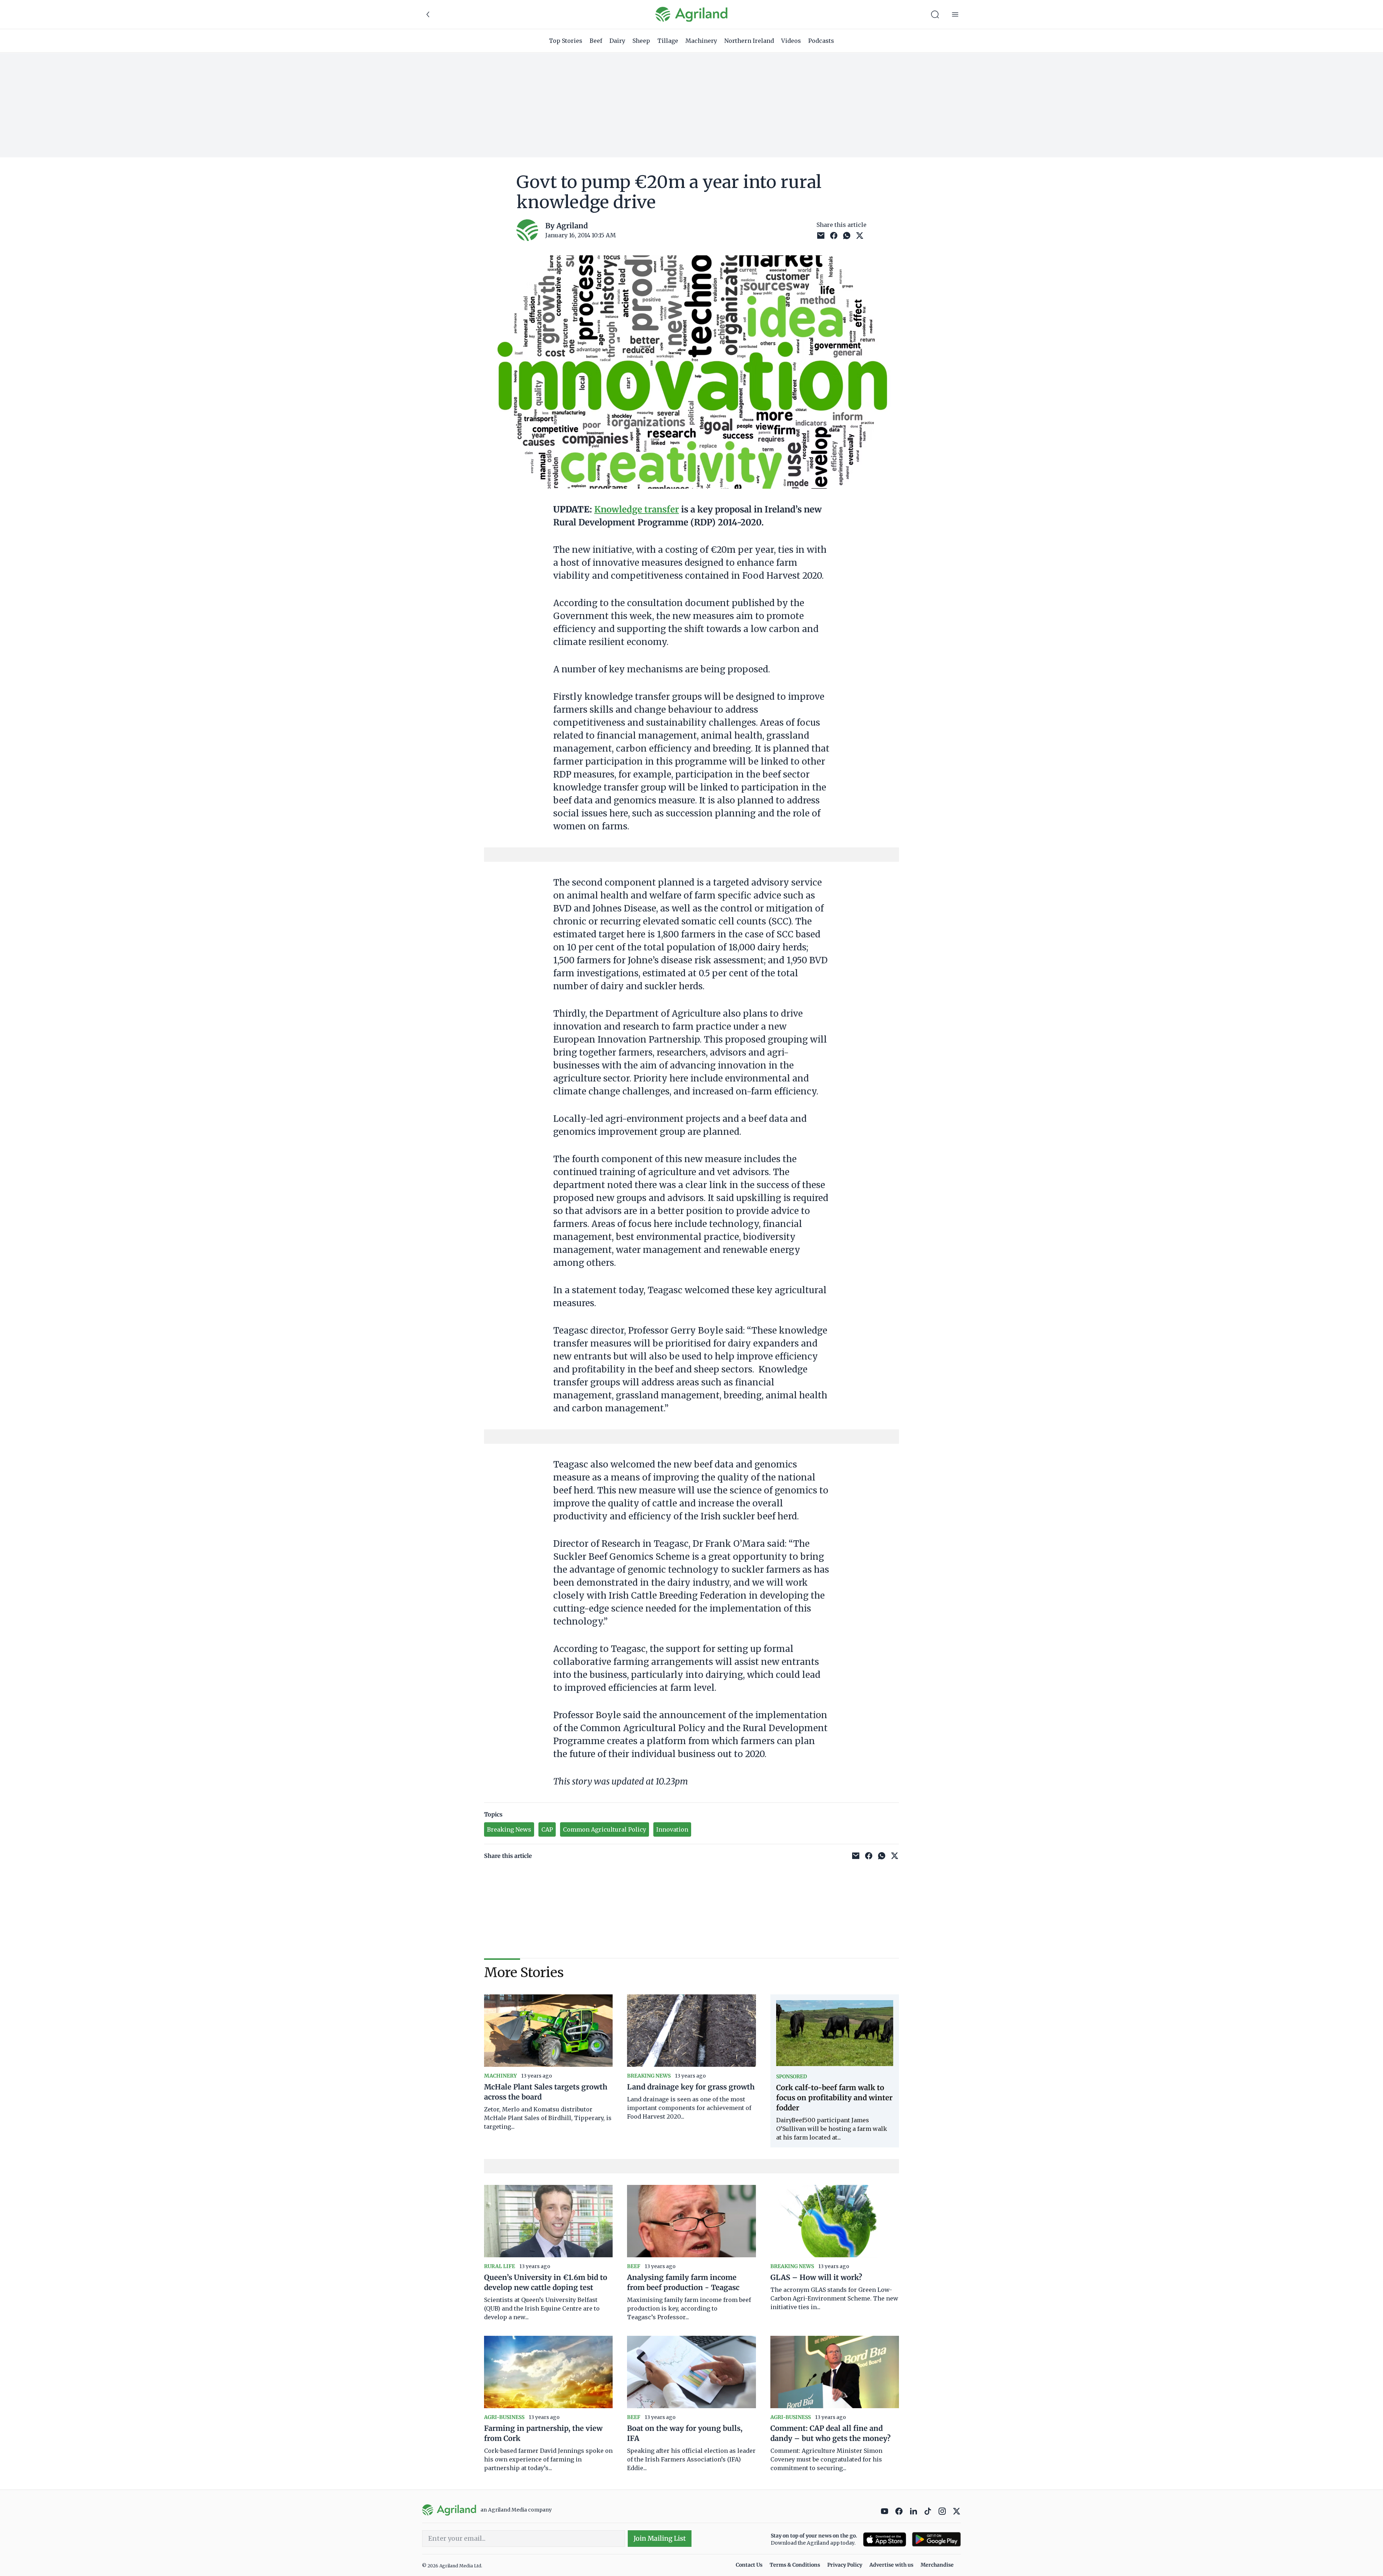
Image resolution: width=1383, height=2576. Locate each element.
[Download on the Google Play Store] (936, 2539)
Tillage (668, 41)
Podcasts (821, 41)
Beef (596, 41)
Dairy (617, 41)
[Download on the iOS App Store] (885, 2539)
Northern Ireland (749, 41)
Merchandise (937, 2565)
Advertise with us (891, 2565)
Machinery (701, 41)
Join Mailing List (660, 2538)
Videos (791, 41)
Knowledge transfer (637, 509)
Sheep (641, 41)
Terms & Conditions (795, 2565)
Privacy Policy (845, 2565)
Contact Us (749, 2565)
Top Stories (566, 41)
